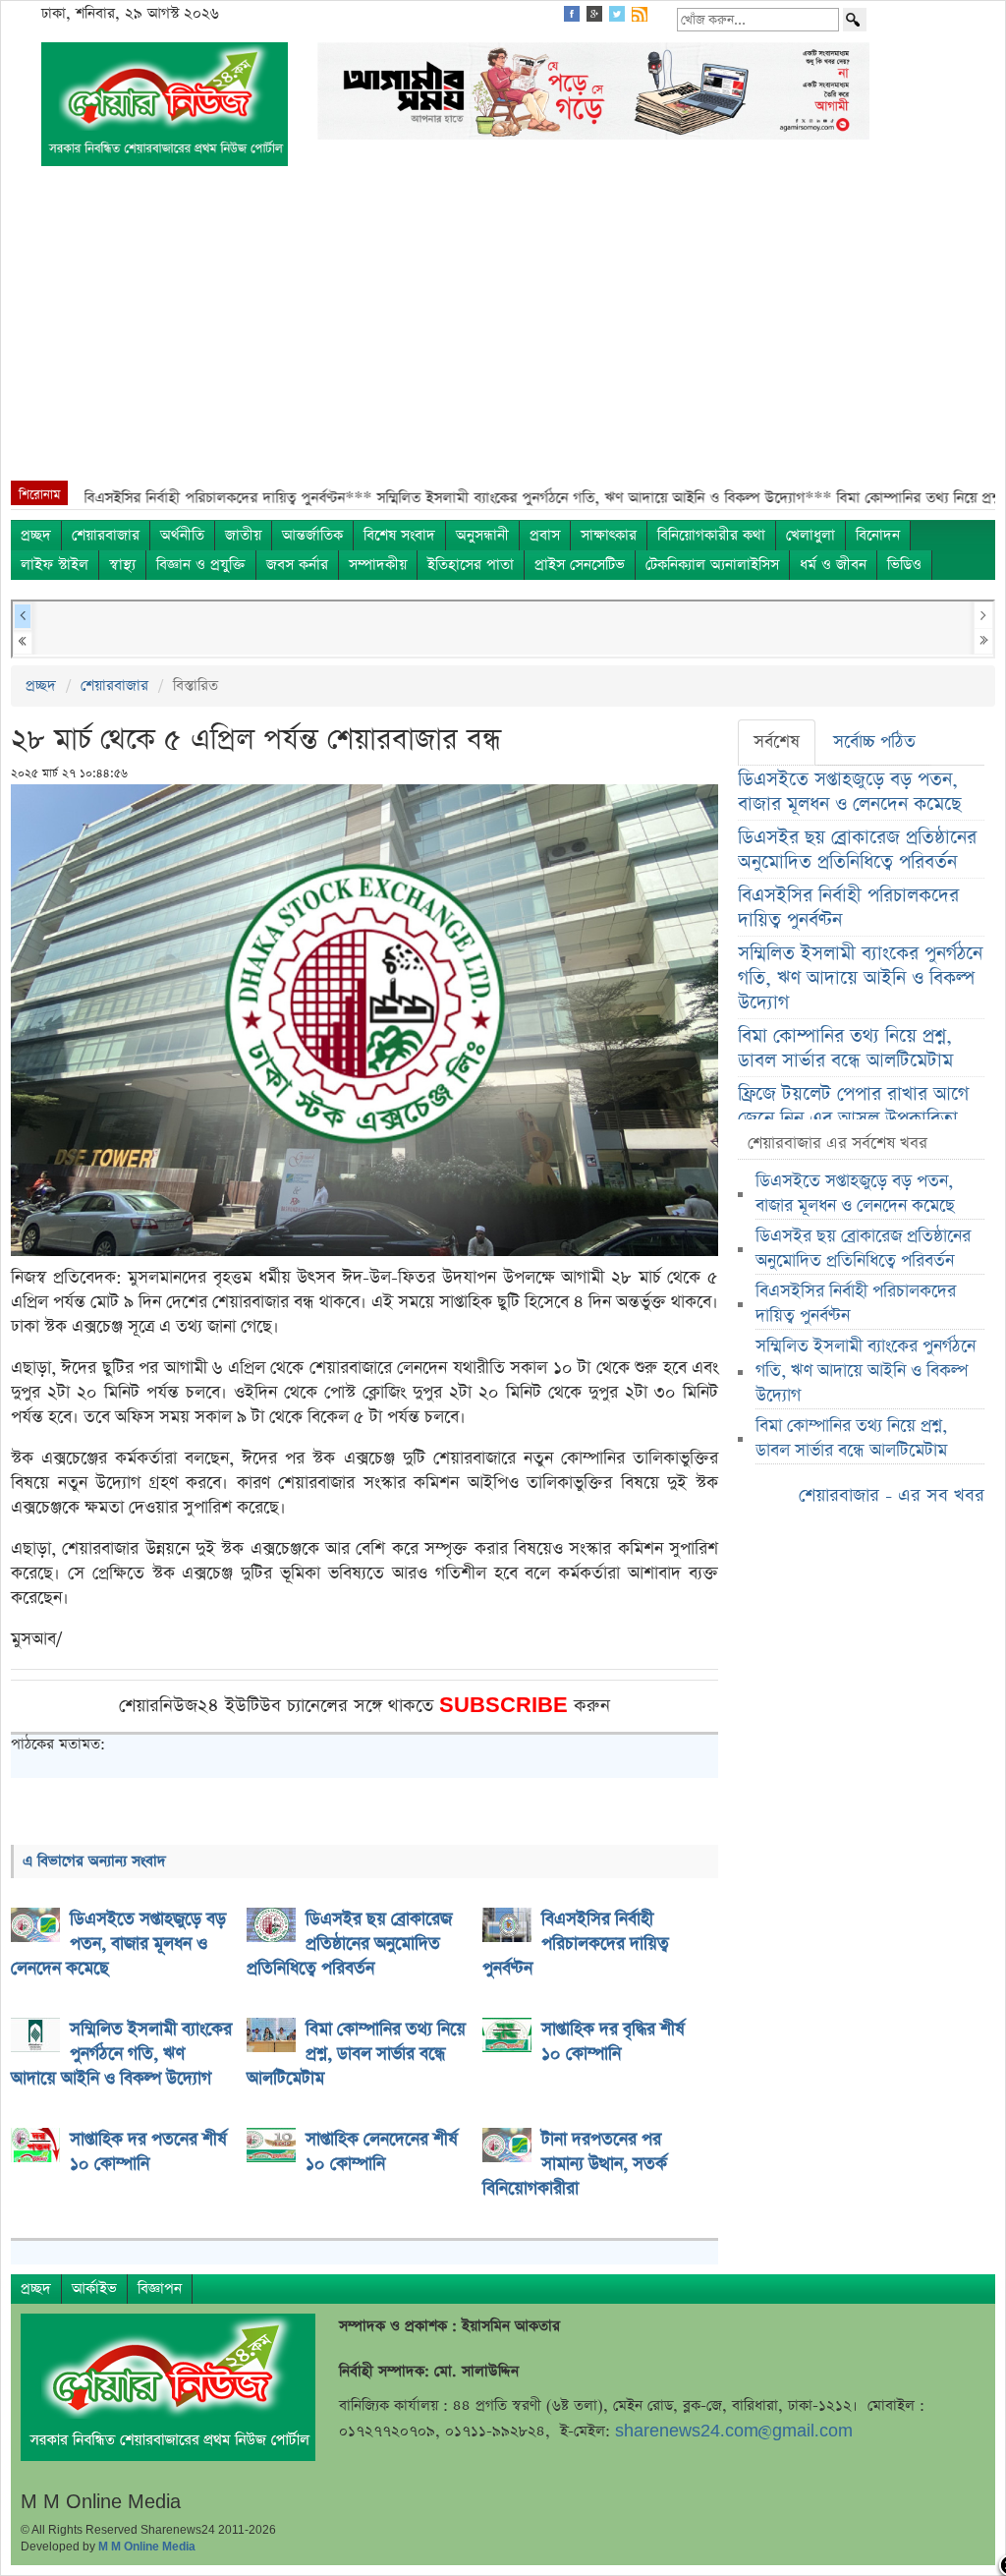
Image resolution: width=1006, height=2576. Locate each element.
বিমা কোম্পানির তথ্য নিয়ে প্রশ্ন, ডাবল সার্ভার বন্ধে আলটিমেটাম (845, 1049)
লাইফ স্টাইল (55, 565)
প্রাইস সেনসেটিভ (580, 565)
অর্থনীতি (182, 535)
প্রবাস (545, 535)
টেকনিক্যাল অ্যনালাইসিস (712, 565)
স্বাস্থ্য (122, 565)
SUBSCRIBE (506, 1706)
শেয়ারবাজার (106, 535)
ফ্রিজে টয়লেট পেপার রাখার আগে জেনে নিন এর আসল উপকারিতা (853, 1107)
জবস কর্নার (297, 565)
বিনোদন (878, 535)
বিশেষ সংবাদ (399, 535)
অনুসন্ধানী (482, 535)
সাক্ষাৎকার (609, 535)
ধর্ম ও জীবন (833, 565)
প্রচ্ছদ (36, 535)
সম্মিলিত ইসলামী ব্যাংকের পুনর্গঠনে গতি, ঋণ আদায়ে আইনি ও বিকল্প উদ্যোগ (860, 978)
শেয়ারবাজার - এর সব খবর (892, 1495)
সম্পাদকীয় (378, 565)
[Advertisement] (503, 333)
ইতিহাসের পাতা (471, 565)
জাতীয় (243, 535)
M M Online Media (147, 2547)
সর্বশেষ (777, 742)
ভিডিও (904, 565)
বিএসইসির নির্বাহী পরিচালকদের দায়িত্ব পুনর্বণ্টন (848, 908)
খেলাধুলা (810, 535)
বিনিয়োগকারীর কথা (711, 535)
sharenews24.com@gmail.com (734, 2431)
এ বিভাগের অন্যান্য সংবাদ (94, 1861)
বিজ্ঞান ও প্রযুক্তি (201, 565)
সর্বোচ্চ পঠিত (874, 742)
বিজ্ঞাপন (160, 2289)
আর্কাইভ (94, 2289)
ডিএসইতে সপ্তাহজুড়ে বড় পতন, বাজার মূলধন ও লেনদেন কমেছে (849, 792)
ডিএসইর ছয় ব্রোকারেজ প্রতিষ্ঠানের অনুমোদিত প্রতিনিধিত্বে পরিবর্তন (857, 850)
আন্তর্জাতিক (312, 535)
